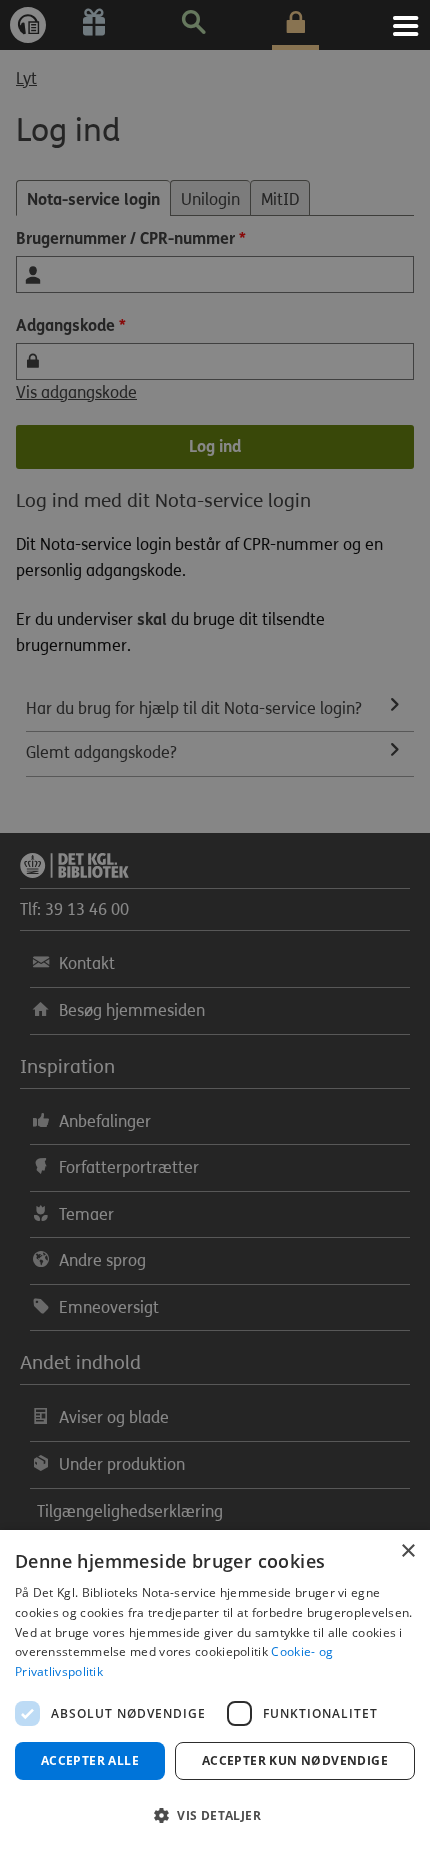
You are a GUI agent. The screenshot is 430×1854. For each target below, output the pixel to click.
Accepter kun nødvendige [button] (295, 1760)
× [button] (407, 1551)
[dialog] (215, 1692)
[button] (215, 1816)
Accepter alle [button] (90, 1760)
